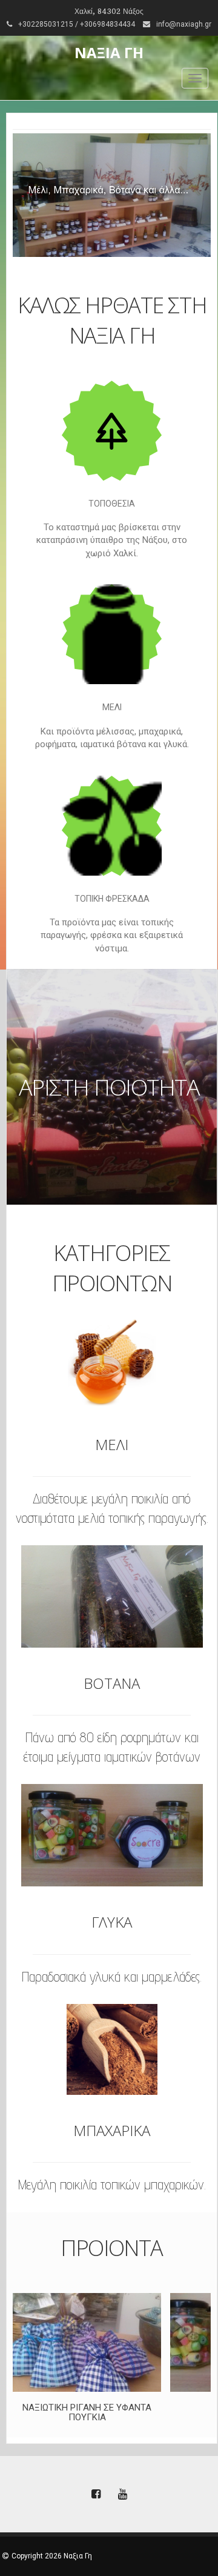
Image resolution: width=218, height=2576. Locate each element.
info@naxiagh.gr (184, 24)
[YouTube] (122, 2495)
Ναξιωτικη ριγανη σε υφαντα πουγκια (87, 2413)
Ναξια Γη (109, 52)
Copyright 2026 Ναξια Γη (52, 2556)
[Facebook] (96, 2495)
